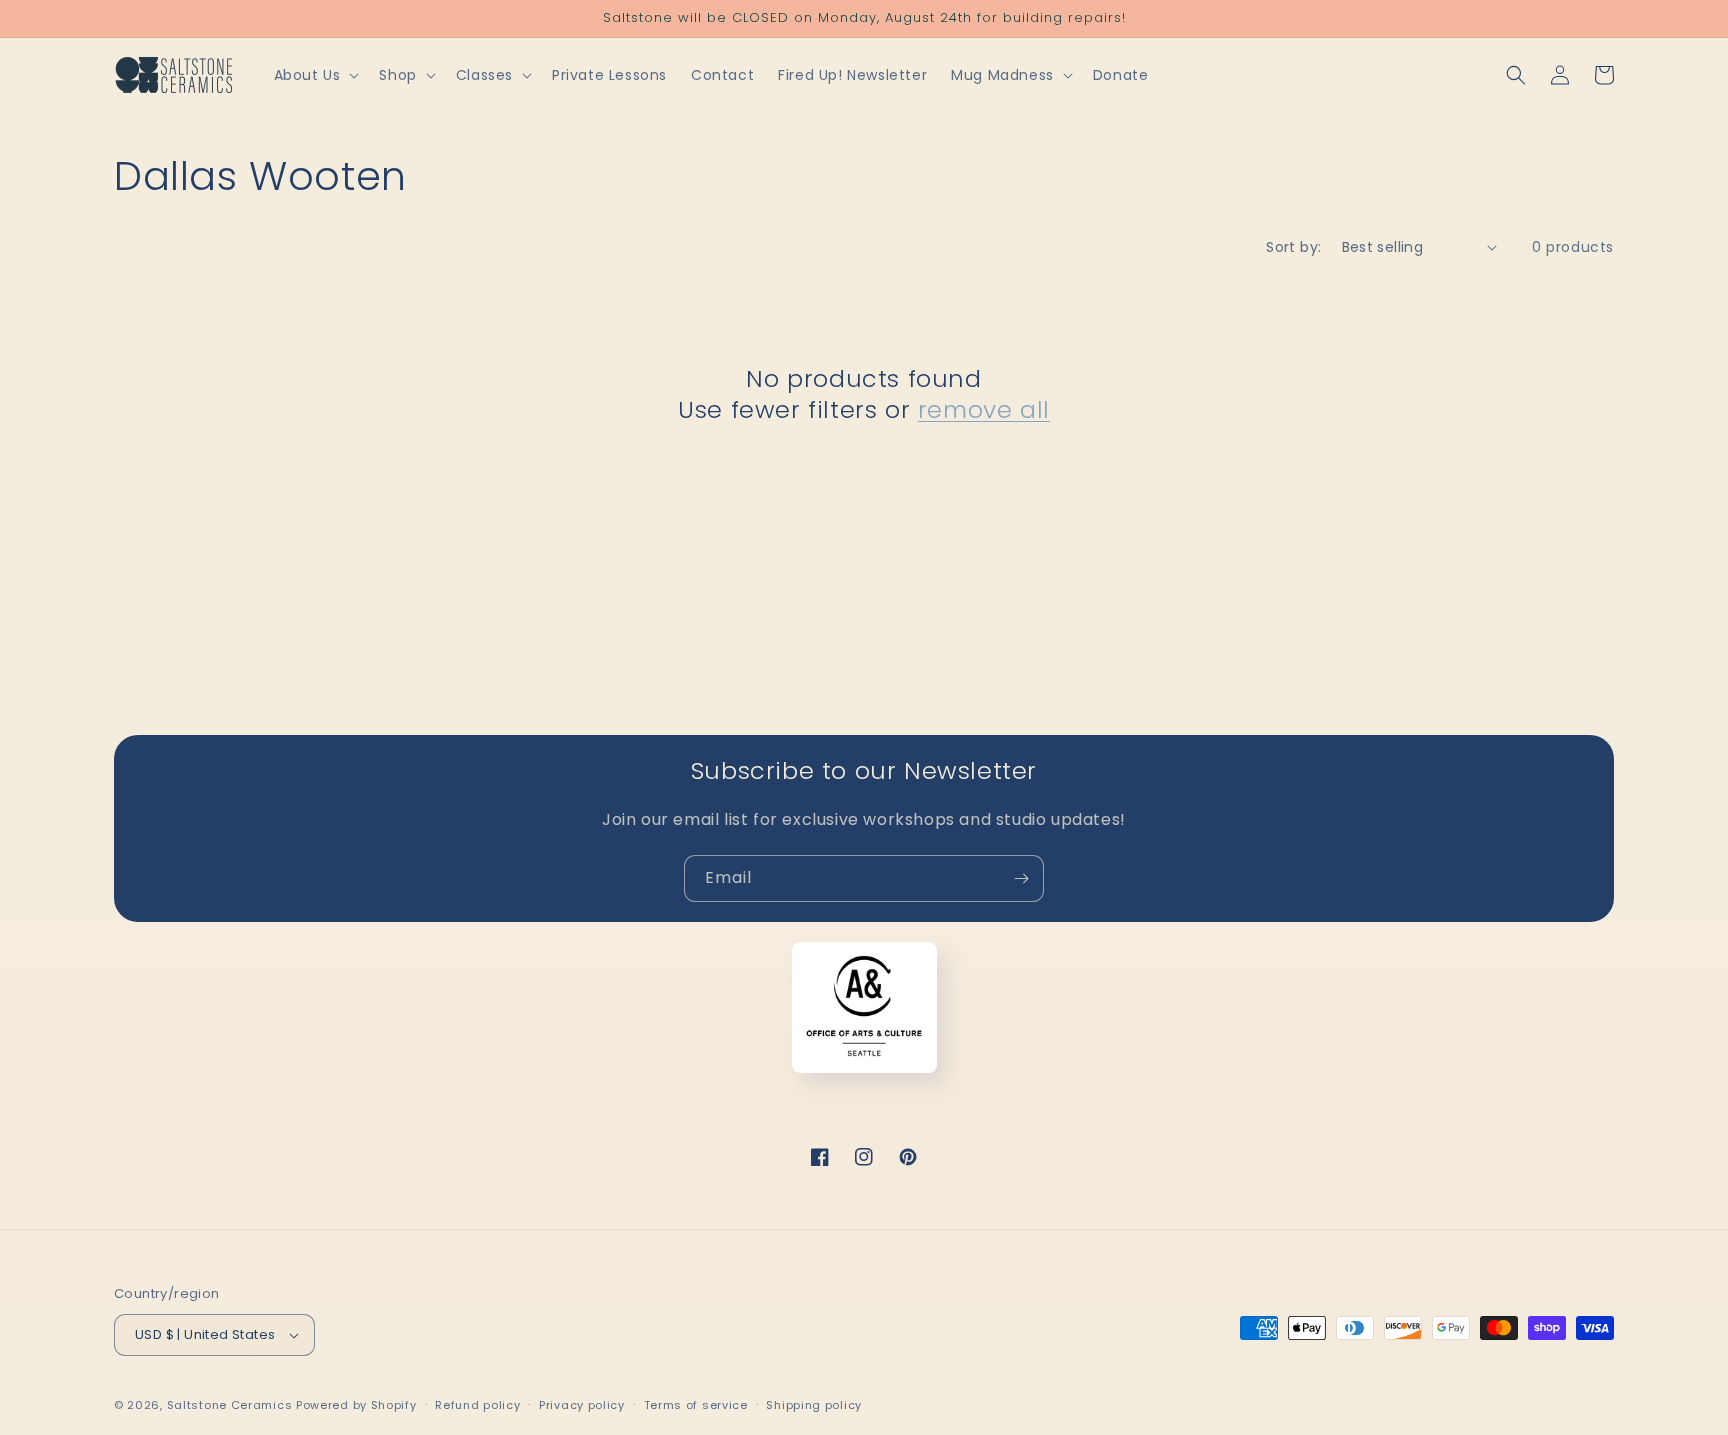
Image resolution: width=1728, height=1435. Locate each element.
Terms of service (696, 1405)
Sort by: (1293, 247)
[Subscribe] (1021, 878)
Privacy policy (582, 1405)
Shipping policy (814, 1405)
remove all (984, 409)
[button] (315, 75)
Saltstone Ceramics (230, 1405)
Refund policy (477, 1405)
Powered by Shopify (356, 1405)
